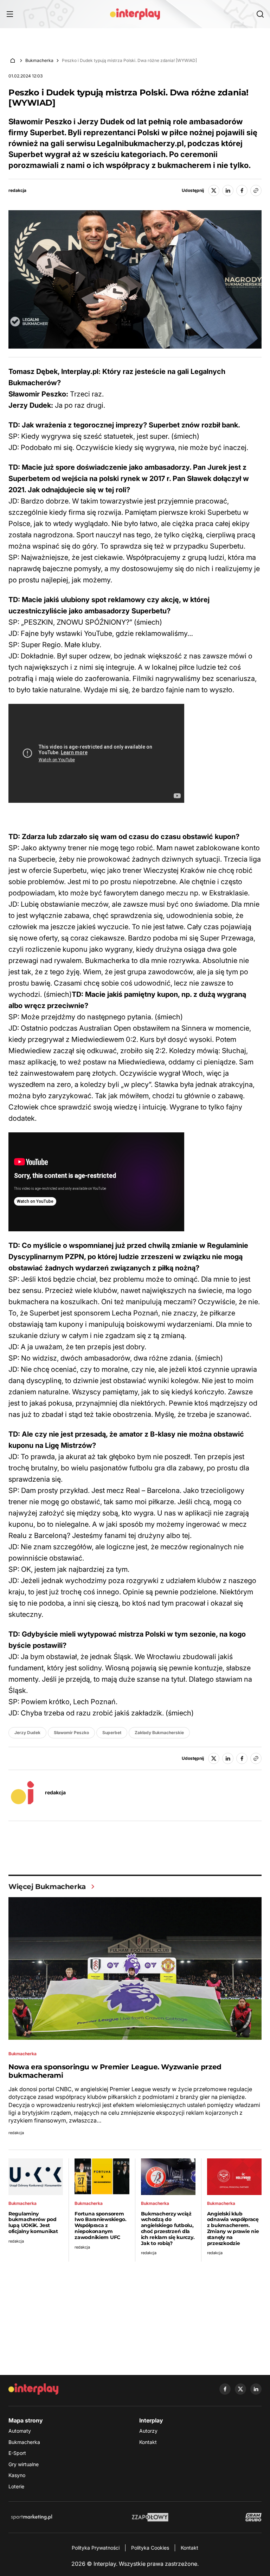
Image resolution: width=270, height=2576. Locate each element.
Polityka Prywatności (96, 2548)
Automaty (20, 2431)
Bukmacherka (39, 60)
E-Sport (17, 2453)
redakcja (17, 190)
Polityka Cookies (150, 2548)
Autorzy (148, 2431)
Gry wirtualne (24, 2464)
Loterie (16, 2486)
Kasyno (17, 2475)
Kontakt (148, 2442)
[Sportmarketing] (32, 2517)
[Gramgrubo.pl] (253, 2517)
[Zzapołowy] (150, 2517)
